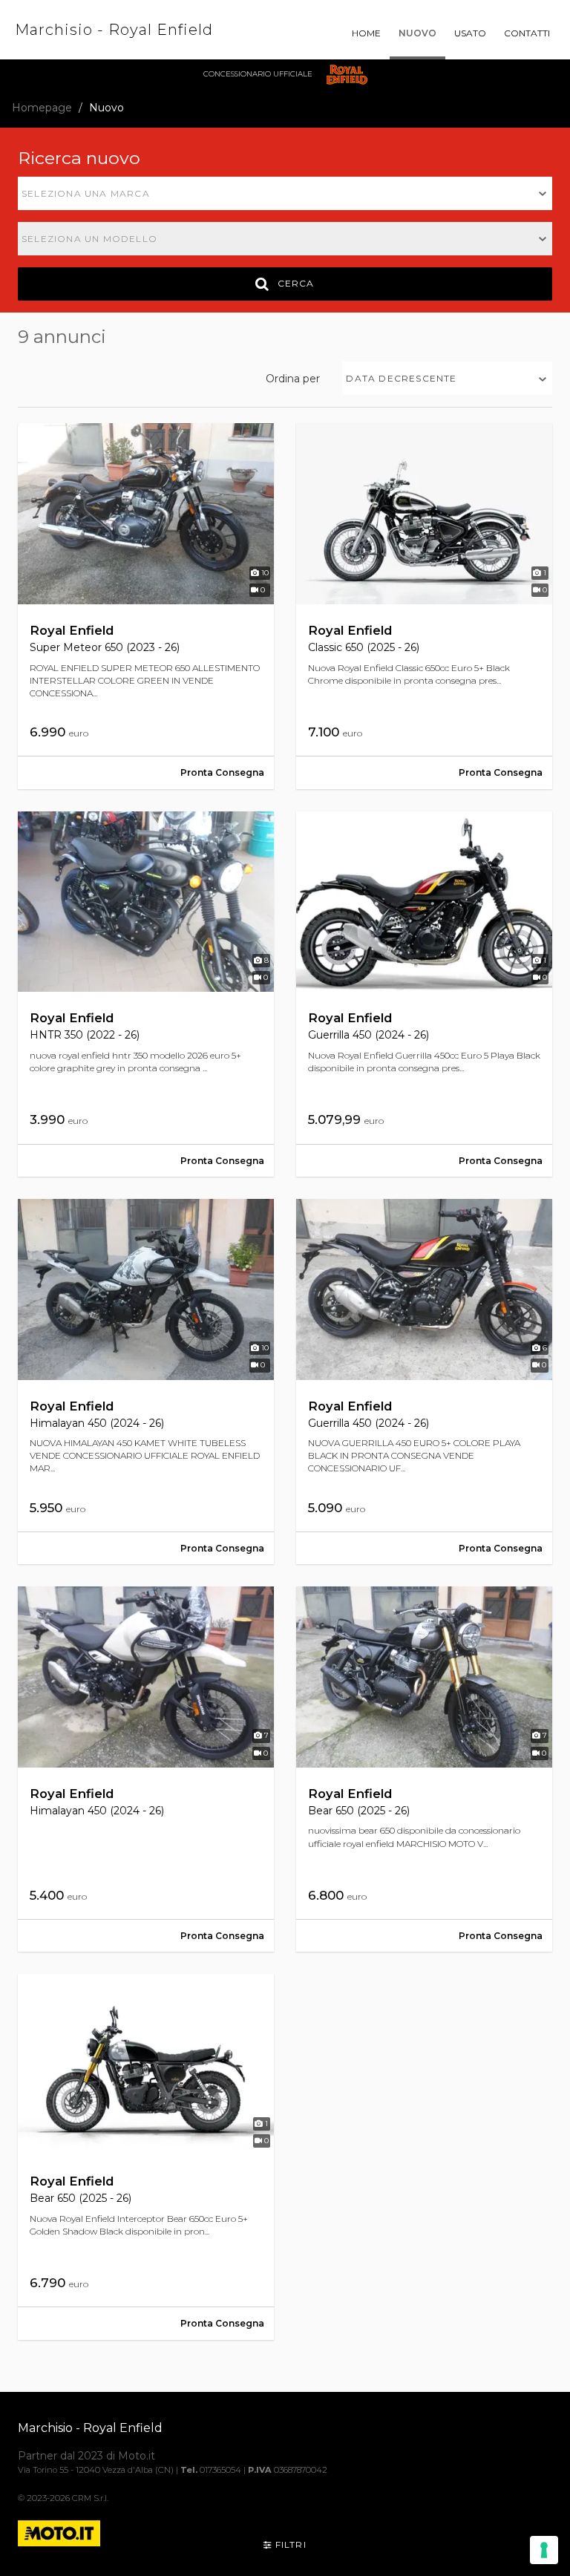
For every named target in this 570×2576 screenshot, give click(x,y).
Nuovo (417, 33)
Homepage (42, 108)
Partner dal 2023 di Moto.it (86, 2456)
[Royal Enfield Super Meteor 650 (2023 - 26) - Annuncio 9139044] (146, 606)
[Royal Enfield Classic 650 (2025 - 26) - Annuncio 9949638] (424, 606)
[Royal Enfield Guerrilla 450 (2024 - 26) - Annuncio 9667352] (424, 994)
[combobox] (285, 193)
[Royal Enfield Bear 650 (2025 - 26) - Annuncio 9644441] (424, 1769)
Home (366, 33)
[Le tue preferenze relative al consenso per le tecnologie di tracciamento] (544, 2550)
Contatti (527, 33)
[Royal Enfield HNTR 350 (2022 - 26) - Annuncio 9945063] (146, 994)
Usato (470, 33)
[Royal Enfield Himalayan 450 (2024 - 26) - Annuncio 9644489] (146, 1769)
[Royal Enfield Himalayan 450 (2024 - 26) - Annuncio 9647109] (146, 1382)
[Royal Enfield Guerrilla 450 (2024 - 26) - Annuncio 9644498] (424, 1382)
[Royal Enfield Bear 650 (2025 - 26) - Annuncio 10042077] (146, 2157)
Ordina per (293, 379)
